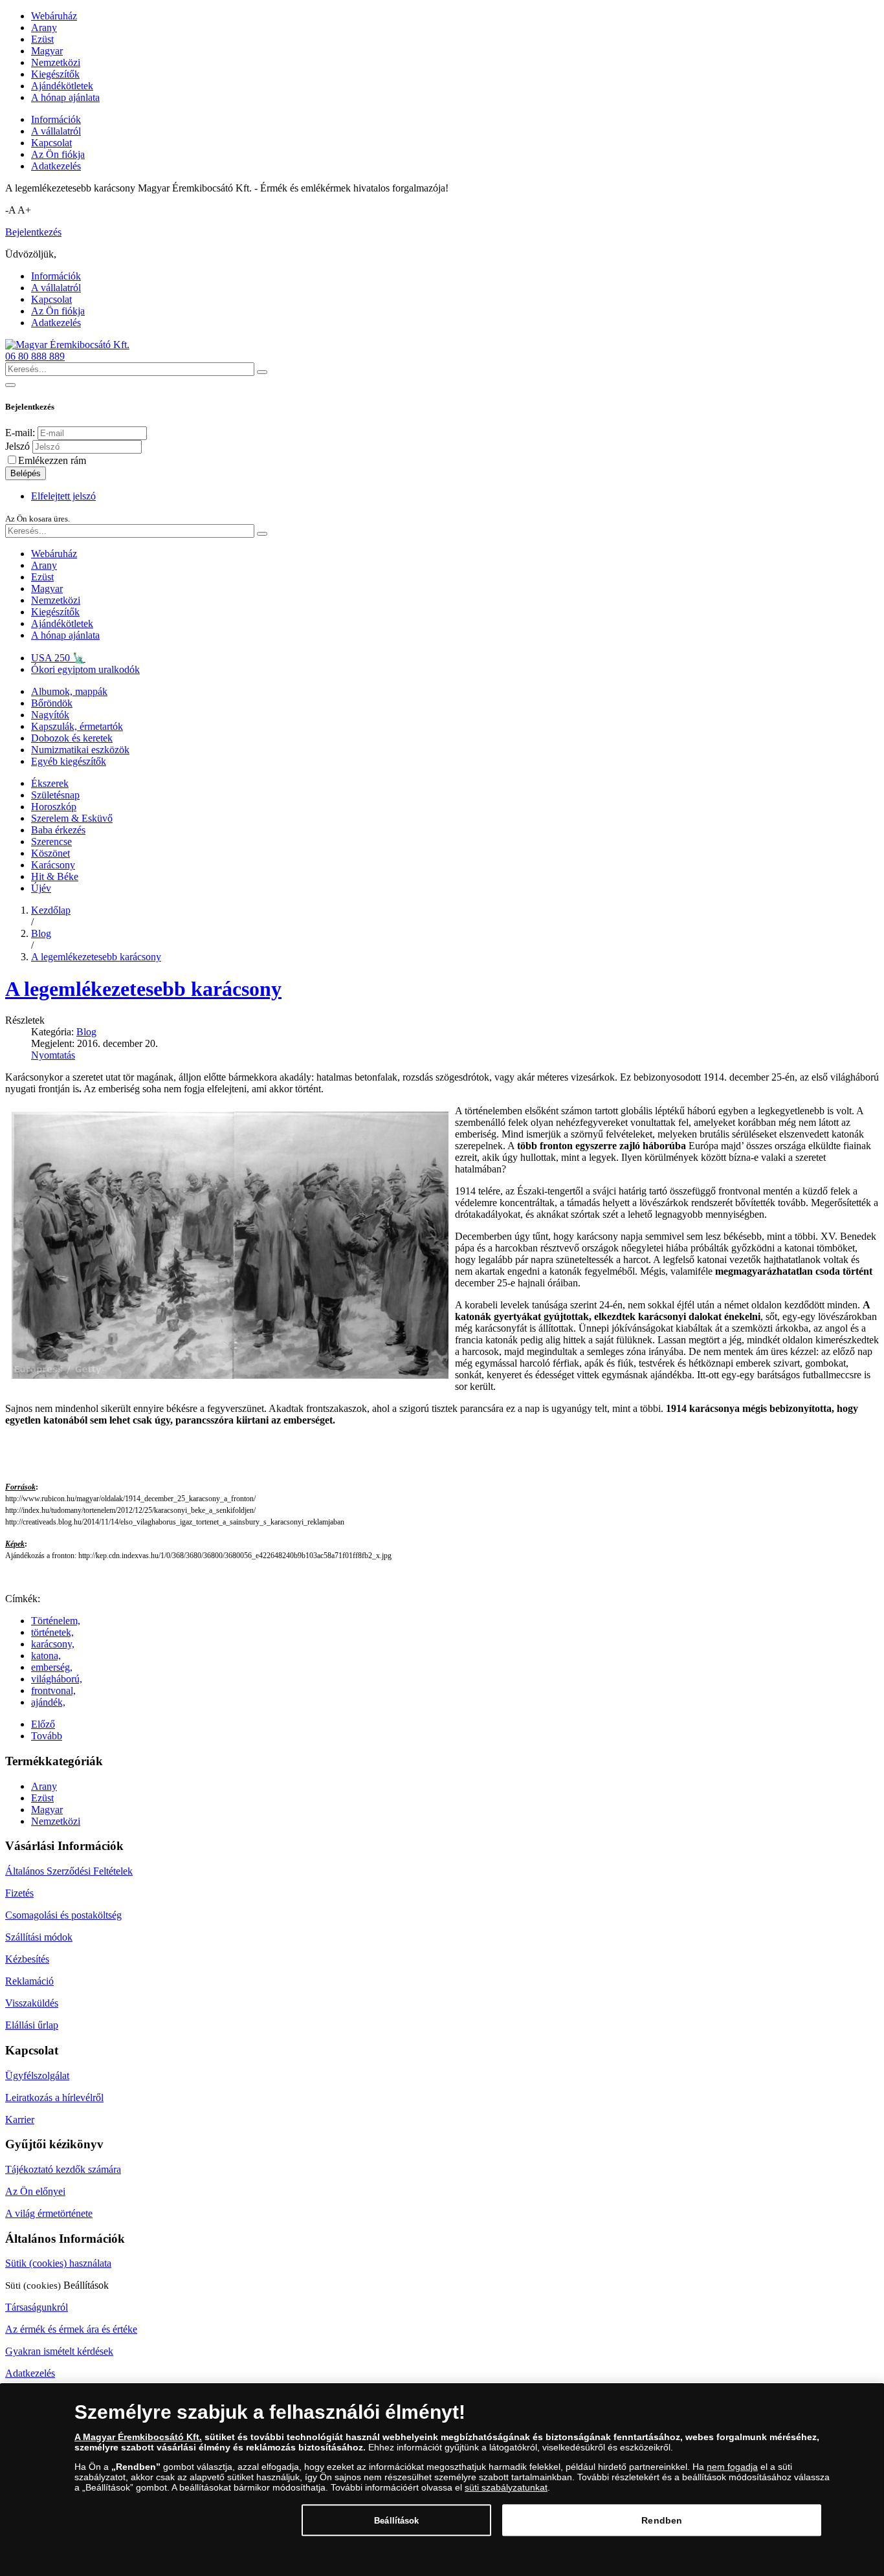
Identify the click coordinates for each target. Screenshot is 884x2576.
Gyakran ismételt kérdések (59, 2351)
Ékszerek (50, 783)
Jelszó (17, 446)
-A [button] (10, 210)
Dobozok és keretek (72, 738)
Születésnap (55, 795)
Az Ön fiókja (58, 154)
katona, (46, 1656)
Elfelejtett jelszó (63, 496)
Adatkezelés (56, 166)
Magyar (47, 51)
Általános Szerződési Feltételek (69, 1871)
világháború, (57, 1679)
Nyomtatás (53, 1055)
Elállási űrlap (32, 2025)
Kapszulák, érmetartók (77, 726)
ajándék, (48, 1702)
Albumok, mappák (69, 691)
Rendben (662, 2520)
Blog (86, 1032)
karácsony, (53, 1644)
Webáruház (54, 16)
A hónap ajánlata (65, 97)
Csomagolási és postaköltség (63, 1915)
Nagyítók (50, 715)
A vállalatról (56, 131)
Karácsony (53, 865)
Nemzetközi (56, 62)
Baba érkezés (58, 830)
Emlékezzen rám (52, 460)
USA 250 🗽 (58, 658)
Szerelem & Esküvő (72, 818)
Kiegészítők (55, 74)
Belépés (26, 473)
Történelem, (56, 1621)
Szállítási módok (39, 1937)
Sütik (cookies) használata (58, 2263)
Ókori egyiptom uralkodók (85, 669)
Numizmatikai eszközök (80, 750)
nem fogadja (732, 2467)
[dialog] (442, 2480)
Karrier (20, 2119)
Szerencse (51, 842)
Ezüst (42, 39)
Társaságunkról (37, 2307)
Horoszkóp (54, 807)
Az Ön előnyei (35, 2191)
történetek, (52, 1632)
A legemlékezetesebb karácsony (143, 989)
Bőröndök (52, 703)
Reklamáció (29, 1981)
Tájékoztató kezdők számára (63, 2169)
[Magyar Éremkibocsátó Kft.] (67, 345)
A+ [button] (24, 210)
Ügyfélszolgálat (37, 2075)
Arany (44, 28)
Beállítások (396, 2520)
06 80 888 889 (35, 356)
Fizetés (19, 1893)
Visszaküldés (32, 2003)
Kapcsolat (51, 143)
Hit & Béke (55, 876)
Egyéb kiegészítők (69, 761)
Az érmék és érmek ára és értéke (71, 2329)
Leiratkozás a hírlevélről (54, 2097)
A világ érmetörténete (49, 2213)
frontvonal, (53, 1690)
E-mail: (20, 433)
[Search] (262, 372)
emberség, (52, 1667)
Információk (56, 119)
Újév (41, 888)
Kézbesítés (27, 1959)
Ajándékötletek (62, 86)
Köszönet (50, 853)
